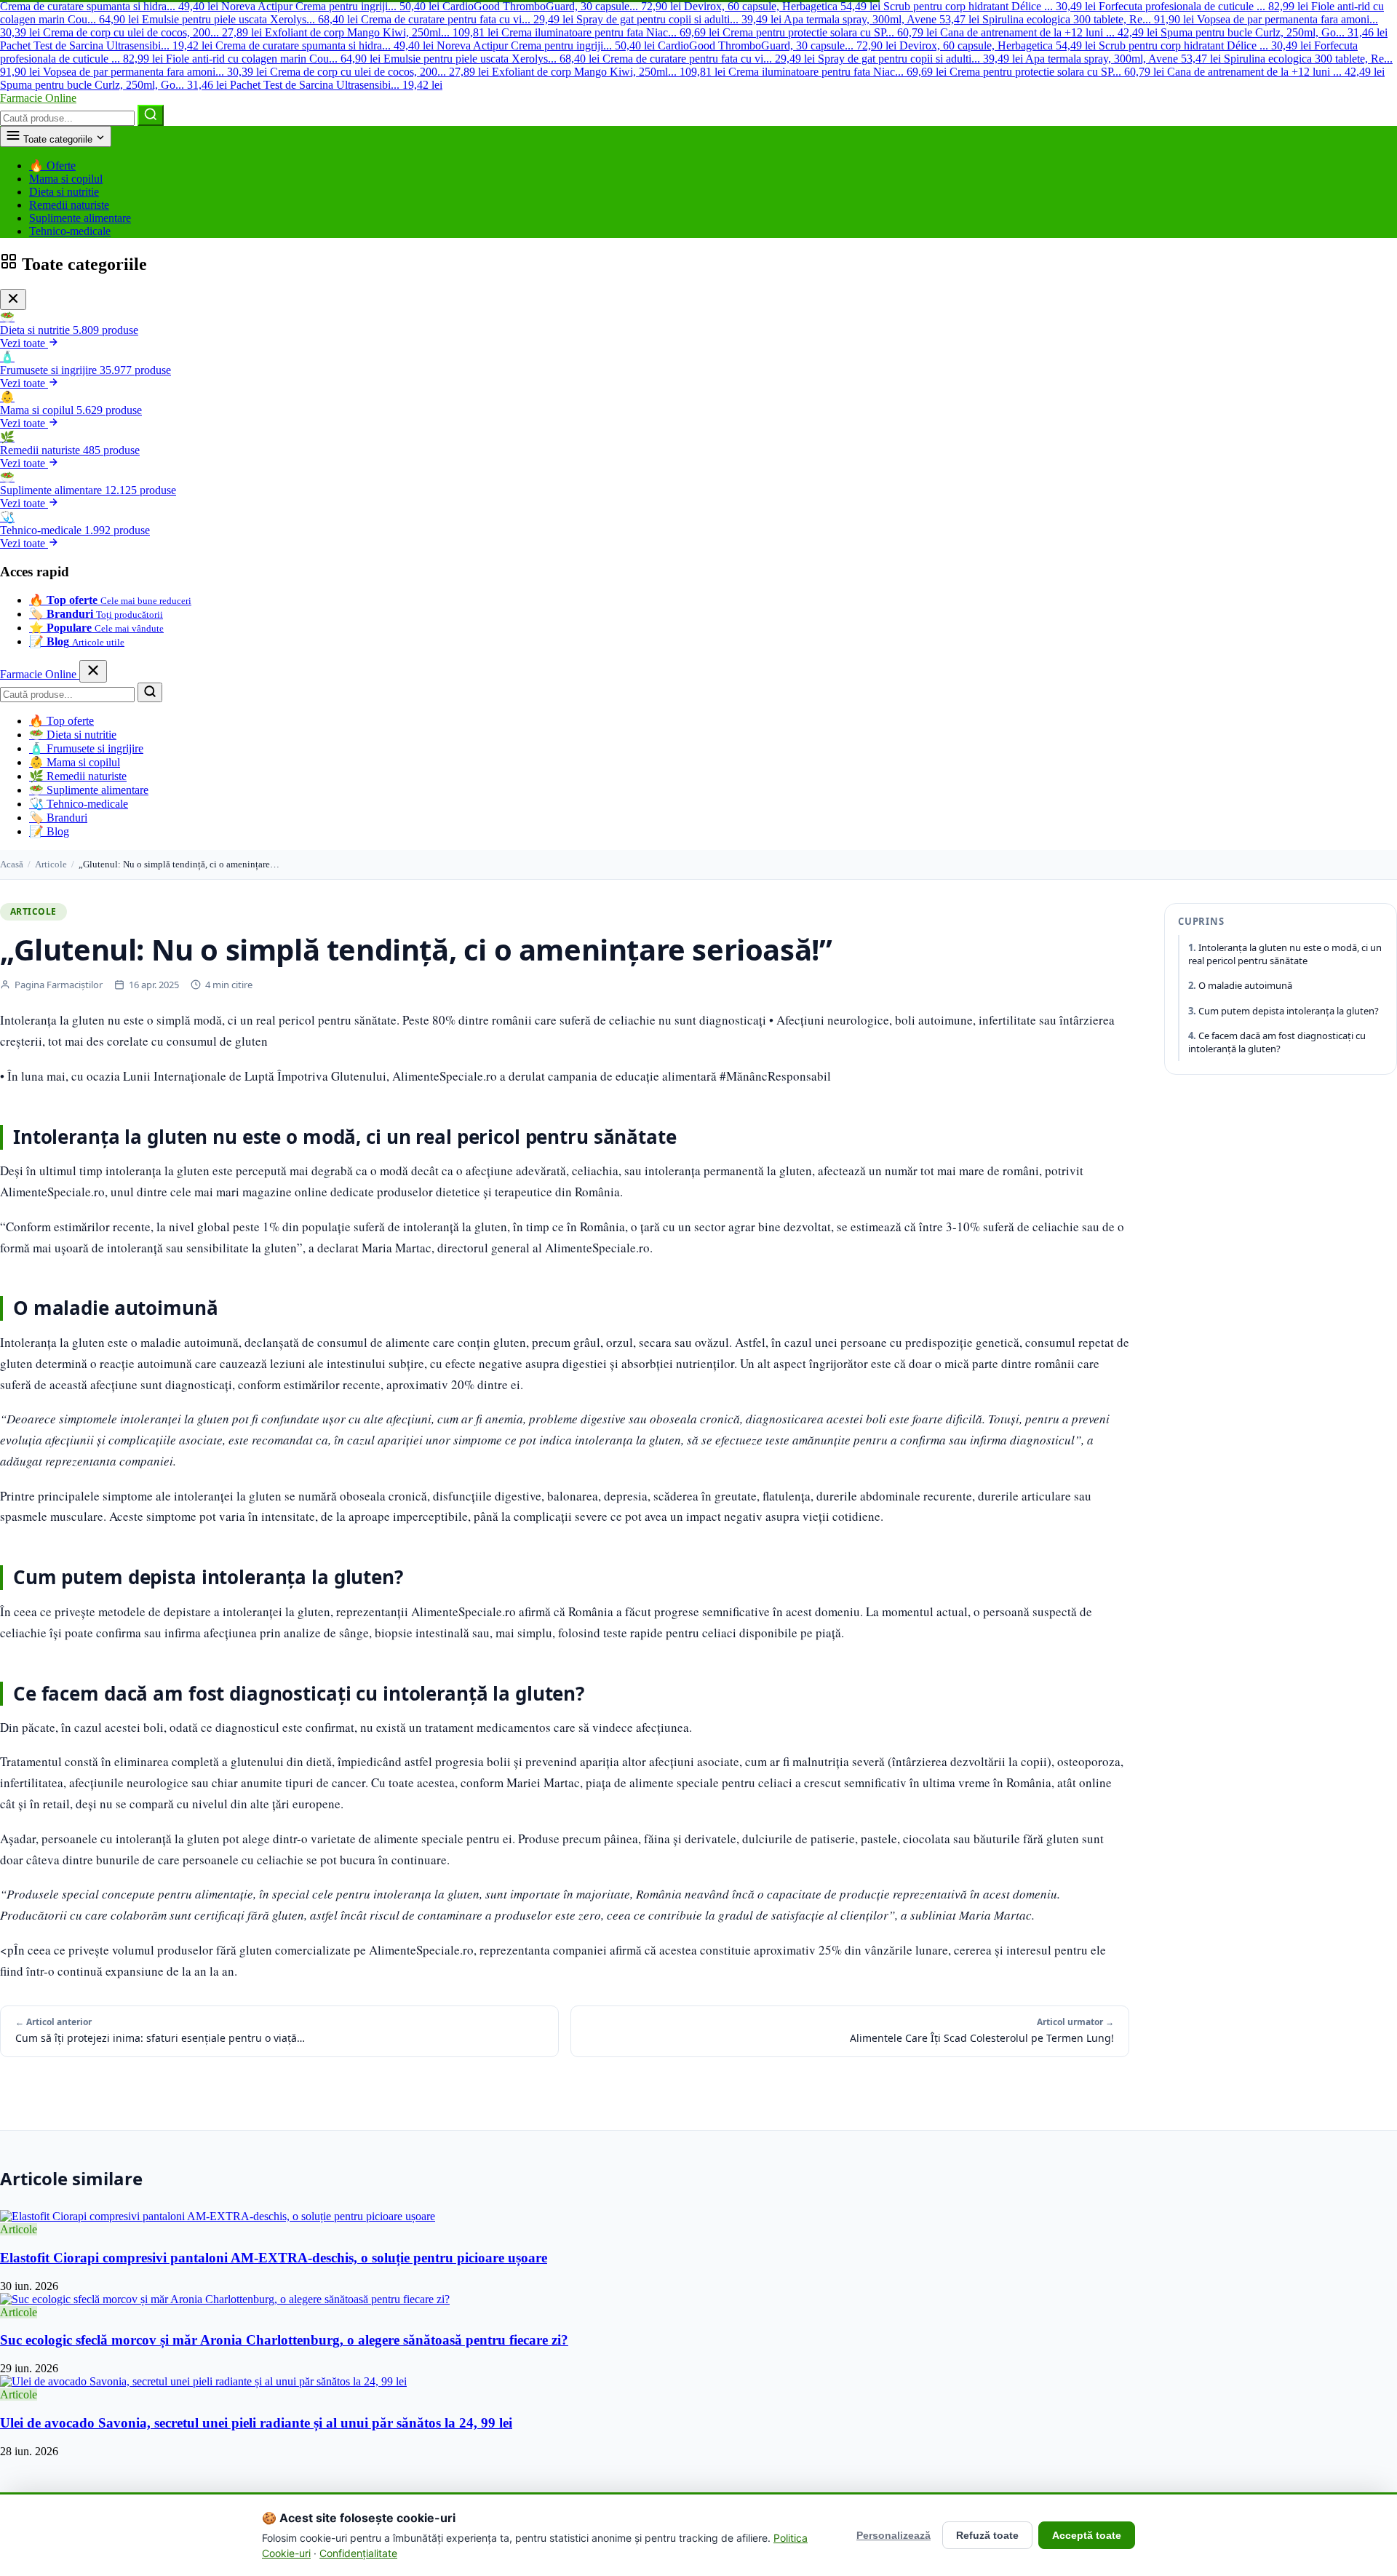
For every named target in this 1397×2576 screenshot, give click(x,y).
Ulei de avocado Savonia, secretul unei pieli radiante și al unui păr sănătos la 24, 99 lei (256, 2423)
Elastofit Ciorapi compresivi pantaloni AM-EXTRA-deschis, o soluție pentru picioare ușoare (274, 2258)
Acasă (12, 864)
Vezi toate (24, 343)
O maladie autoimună (1245, 986)
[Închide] (13, 299)
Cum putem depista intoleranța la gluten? (1289, 1011)
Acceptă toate (1087, 2535)
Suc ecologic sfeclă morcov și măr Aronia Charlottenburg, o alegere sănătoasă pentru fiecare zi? (284, 2340)
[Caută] (151, 115)
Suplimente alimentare (80, 218)
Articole (51, 864)
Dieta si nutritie (64, 192)
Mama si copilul (66, 179)
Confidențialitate (358, 2553)
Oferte (52, 166)
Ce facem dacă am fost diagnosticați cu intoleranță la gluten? (1277, 1042)
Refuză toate (987, 2535)
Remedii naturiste (69, 205)
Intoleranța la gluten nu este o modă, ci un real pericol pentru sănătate (1285, 954)
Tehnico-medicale (70, 231)
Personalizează (893, 2535)
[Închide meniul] (93, 671)
